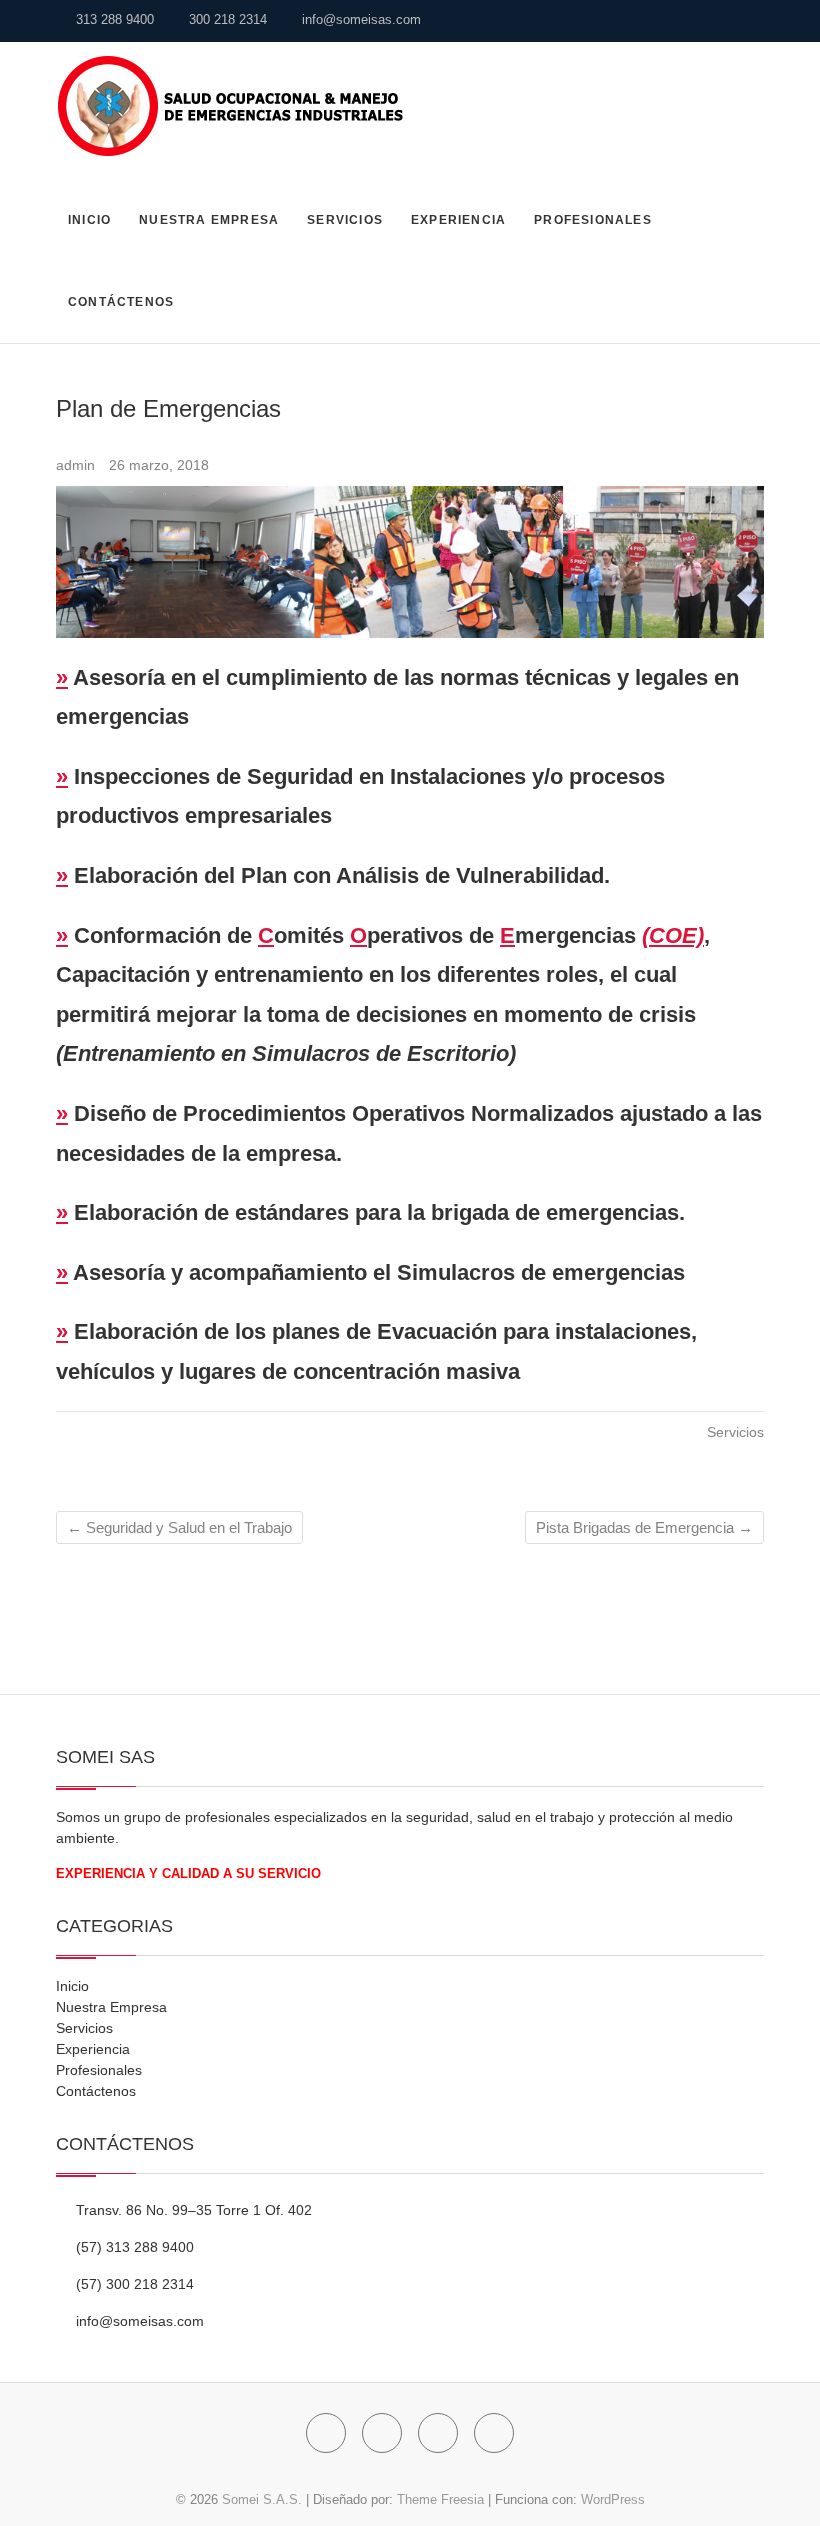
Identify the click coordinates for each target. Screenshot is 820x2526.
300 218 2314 (226, 19)
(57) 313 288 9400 (133, 2247)
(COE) (673, 935)
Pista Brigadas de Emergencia (644, 1527)
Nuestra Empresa (209, 220)
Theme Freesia (440, 2499)
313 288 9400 (113, 19)
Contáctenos (121, 302)
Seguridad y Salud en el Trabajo (179, 1527)
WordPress (613, 2499)
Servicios (345, 220)
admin (77, 465)
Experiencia (458, 220)
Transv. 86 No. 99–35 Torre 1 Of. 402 (192, 2210)
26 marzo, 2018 (159, 465)
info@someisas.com (359, 19)
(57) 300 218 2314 (133, 2284)
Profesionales (593, 220)
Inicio (89, 220)
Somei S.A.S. (262, 2499)
